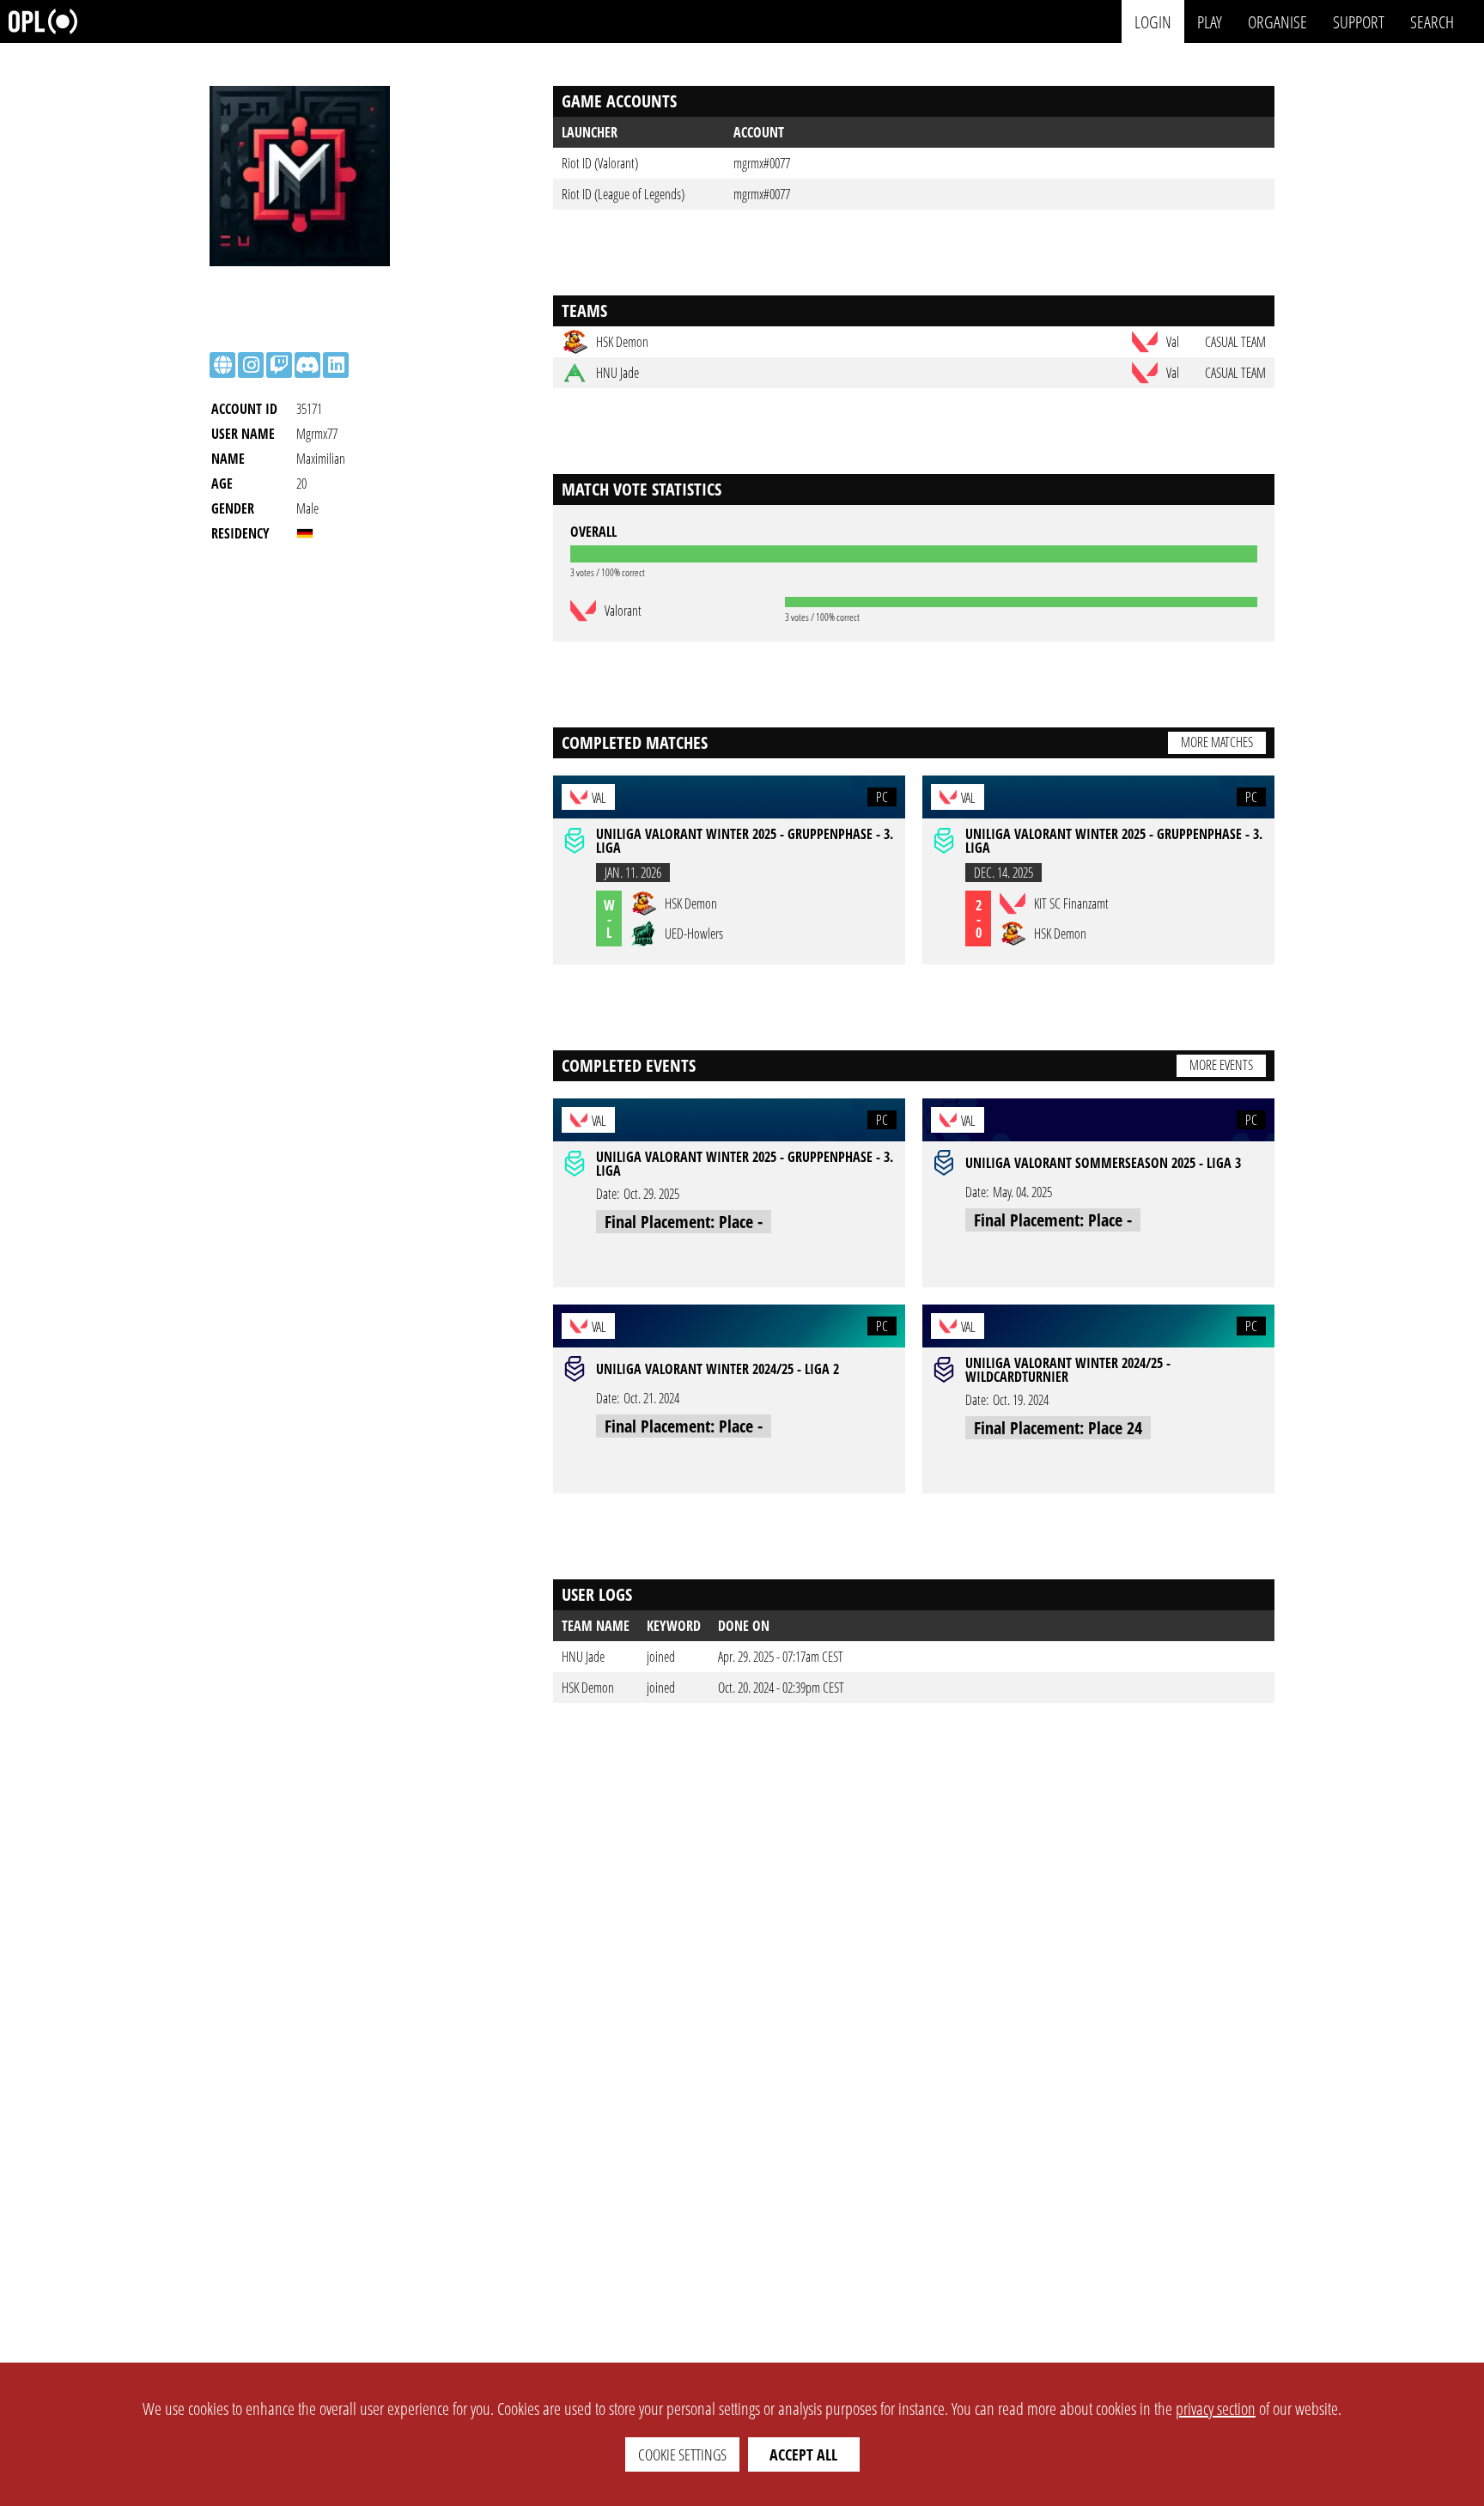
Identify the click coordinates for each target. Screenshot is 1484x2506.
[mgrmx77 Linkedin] (336, 365)
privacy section (1216, 2409)
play (1210, 21)
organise (1277, 21)
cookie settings (682, 2454)
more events (1221, 1065)
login (1153, 21)
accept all (803, 2454)
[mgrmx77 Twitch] (279, 365)
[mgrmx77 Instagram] (251, 365)
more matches (1217, 742)
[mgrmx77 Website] (222, 365)
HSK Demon (588, 1688)
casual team (1235, 342)
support (1359, 21)
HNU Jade (583, 1657)
